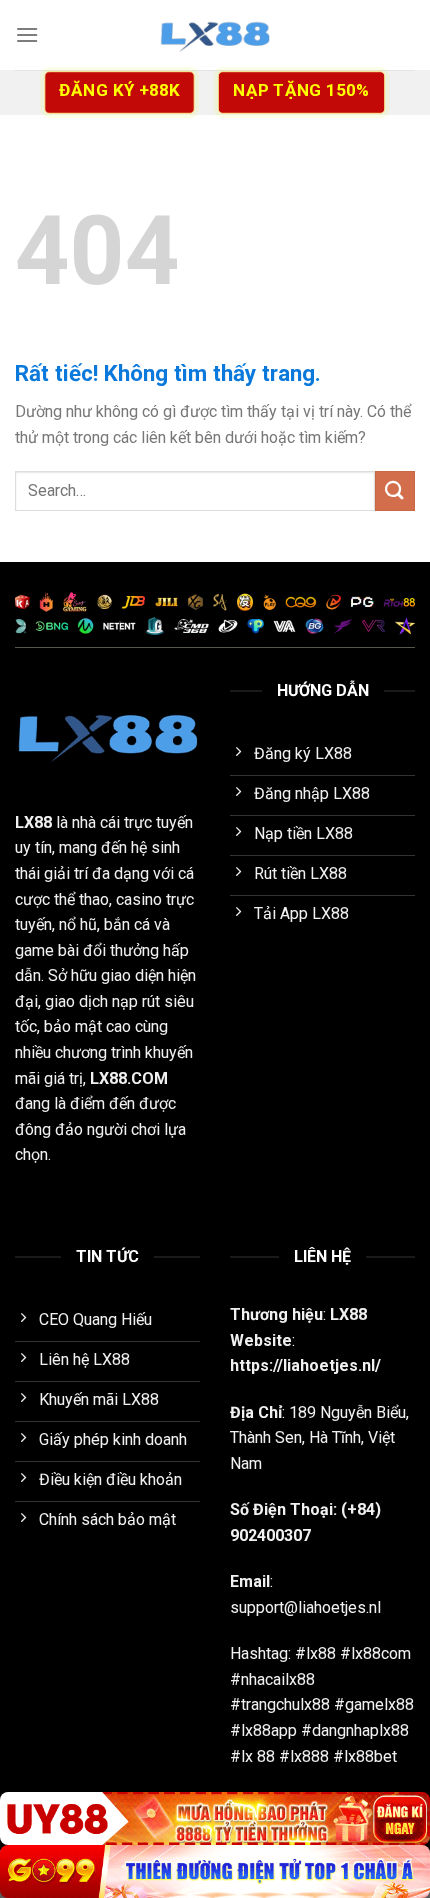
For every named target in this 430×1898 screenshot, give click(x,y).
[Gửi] (395, 490)
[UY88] (215, 1818)
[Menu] (27, 34)
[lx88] (215, 35)
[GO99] (215, 1871)
